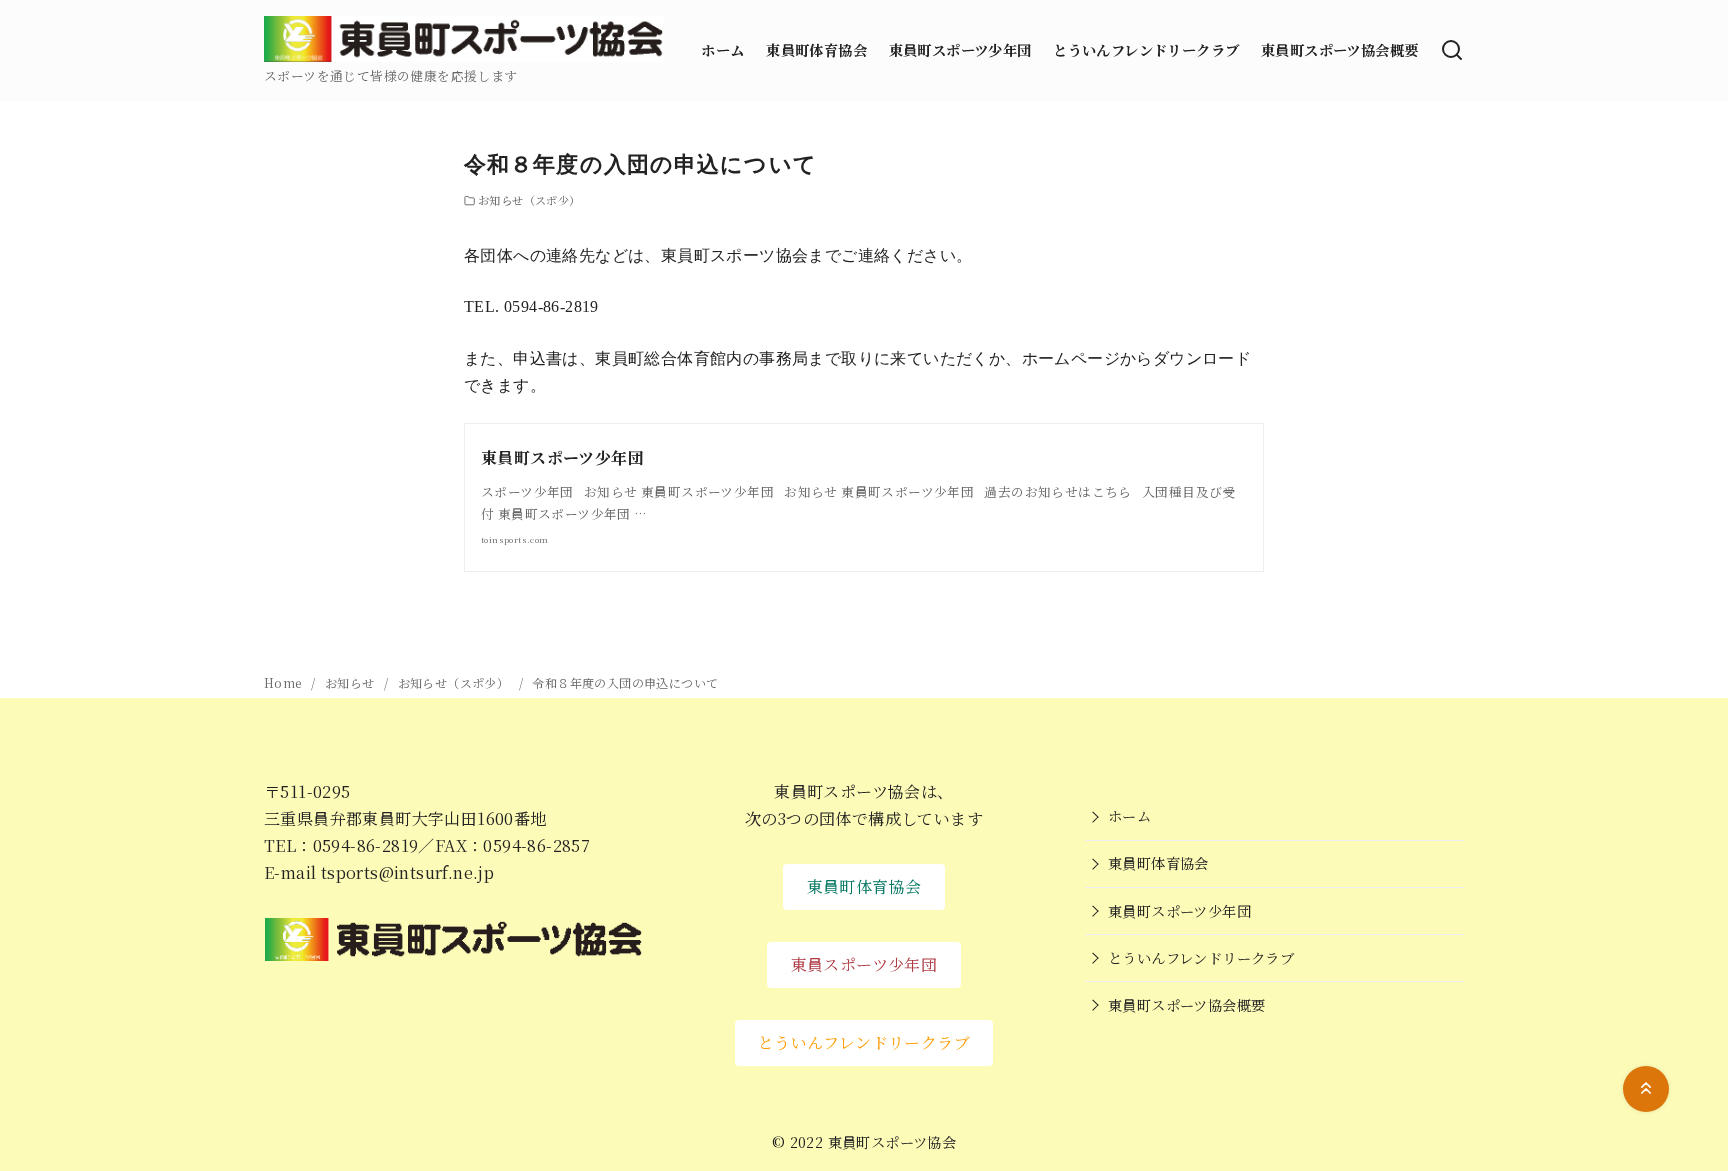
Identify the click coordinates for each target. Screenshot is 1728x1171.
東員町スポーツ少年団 (960, 49)
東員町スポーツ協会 (892, 1141)
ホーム (722, 49)
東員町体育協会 (816, 49)
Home (284, 682)
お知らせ (351, 682)
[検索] (1452, 50)
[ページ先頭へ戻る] (1646, 1089)
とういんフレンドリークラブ (1146, 49)
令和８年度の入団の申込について (625, 682)
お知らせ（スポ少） (529, 200)
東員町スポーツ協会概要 (1339, 49)
